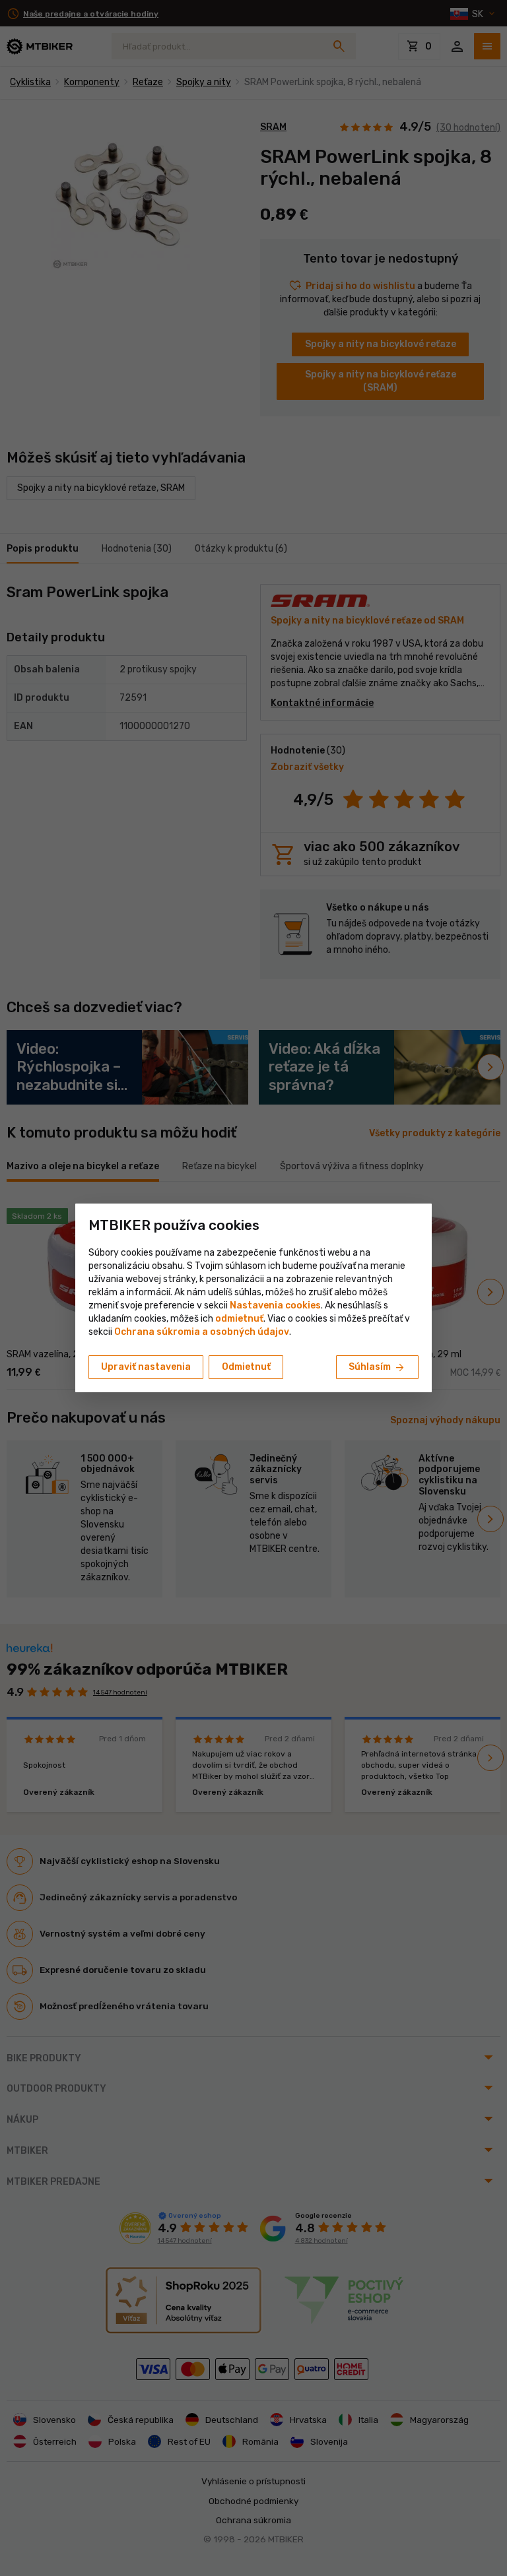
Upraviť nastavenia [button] (146, 1367)
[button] (239, 1319)
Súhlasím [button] (377, 1368)
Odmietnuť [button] (246, 1367)
